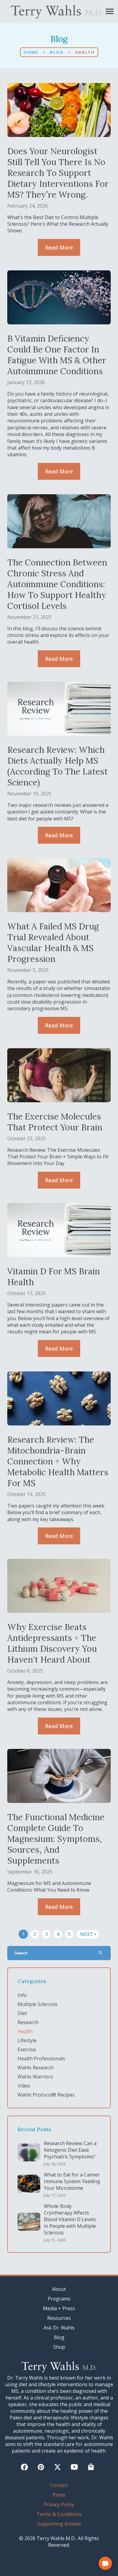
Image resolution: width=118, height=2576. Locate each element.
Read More (59, 247)
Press (59, 2495)
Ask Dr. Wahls (59, 2328)
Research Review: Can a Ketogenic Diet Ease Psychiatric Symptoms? (70, 2150)
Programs (59, 2299)
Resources (59, 2318)
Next (89, 1934)
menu (110, 11)
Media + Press (59, 2308)
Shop (59, 2347)
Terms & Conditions (59, 2514)
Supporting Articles (59, 2524)
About (59, 2289)
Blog (57, 52)
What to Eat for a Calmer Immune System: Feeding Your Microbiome (72, 2181)
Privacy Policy (59, 2504)
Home (31, 52)
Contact (59, 2485)
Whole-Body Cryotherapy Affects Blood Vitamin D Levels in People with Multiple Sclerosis (70, 2219)
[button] (105, 2563)
